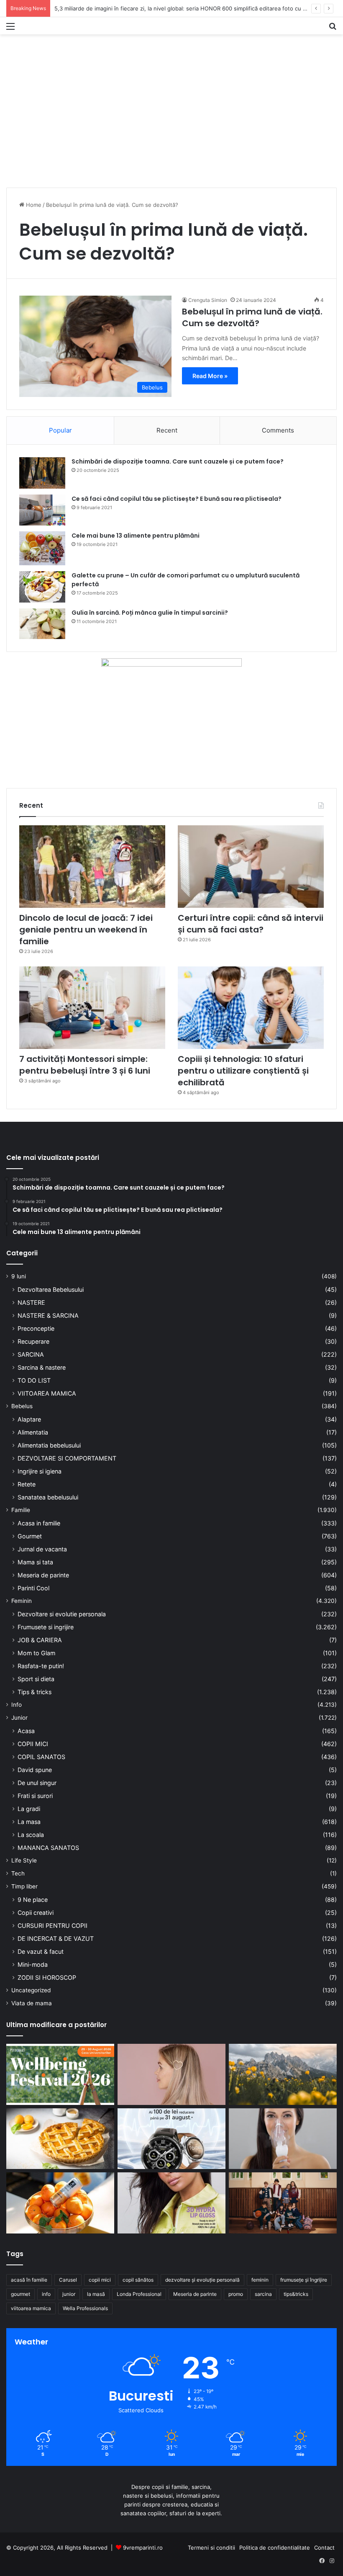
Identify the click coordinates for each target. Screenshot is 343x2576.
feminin (260, 2280)
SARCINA (31, 1354)
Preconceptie (36, 1328)
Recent (167, 430)
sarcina (263, 2294)
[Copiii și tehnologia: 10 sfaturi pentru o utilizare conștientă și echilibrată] (251, 1008)
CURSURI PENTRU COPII (52, 1926)
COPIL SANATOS (41, 1757)
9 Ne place (33, 1900)
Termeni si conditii (211, 2548)
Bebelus (22, 1406)
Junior (19, 1718)
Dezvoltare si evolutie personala (62, 1614)
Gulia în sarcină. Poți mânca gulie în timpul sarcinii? (150, 613)
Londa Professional (139, 2294)
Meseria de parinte (43, 1575)
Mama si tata (35, 1562)
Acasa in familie (39, 1523)
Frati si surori (35, 1796)
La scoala (31, 1835)
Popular (60, 430)
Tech (18, 1873)
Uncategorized (31, 1990)
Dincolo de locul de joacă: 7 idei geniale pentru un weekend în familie (86, 930)
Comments (278, 430)
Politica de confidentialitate (275, 2548)
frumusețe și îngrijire (304, 2280)
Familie (21, 1510)
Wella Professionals (85, 2308)
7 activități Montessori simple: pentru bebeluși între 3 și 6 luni (85, 1065)
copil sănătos (138, 2280)
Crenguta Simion (208, 300)
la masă (96, 2294)
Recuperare (33, 1341)
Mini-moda (33, 1964)
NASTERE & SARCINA (48, 1315)
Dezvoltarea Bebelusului (51, 1289)
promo (236, 2294)
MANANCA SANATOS (48, 1848)
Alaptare (29, 1419)
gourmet (20, 2294)
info (46, 2294)
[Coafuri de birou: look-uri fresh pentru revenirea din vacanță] (171, 2074)
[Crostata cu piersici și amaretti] (60, 2139)
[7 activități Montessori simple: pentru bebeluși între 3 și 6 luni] (92, 1008)
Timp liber (24, 1886)
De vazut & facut (41, 1951)
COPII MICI (33, 1744)
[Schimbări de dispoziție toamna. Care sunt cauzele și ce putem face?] (42, 473)
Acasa (26, 1731)
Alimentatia (33, 1432)
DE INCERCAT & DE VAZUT (56, 1938)
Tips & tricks (35, 1692)
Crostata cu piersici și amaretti (94, 8)
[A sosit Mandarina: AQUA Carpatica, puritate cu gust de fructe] (60, 2203)
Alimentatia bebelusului (49, 1445)
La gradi (29, 1809)
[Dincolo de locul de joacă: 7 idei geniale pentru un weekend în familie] (92, 867)
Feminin (22, 1601)
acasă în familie (29, 2280)
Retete (27, 1484)
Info (17, 1705)
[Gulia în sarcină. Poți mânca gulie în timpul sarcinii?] (42, 624)
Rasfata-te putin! (41, 1666)
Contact (324, 2548)
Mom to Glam (36, 1653)
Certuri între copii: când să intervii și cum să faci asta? (251, 924)
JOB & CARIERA (40, 1640)
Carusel (68, 2280)
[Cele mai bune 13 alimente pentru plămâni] (42, 548)
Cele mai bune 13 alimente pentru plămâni (136, 536)
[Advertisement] (171, 123)
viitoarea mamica (31, 2308)
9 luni (19, 1276)
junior (69, 2294)
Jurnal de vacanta (42, 1549)
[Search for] (333, 29)
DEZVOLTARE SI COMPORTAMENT (67, 1458)
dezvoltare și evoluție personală (202, 2280)
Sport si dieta (36, 1679)
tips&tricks (296, 2294)
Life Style (24, 1860)
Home (33, 205)
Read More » (210, 376)
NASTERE (31, 1302)
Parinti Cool (33, 1588)
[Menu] (10, 29)
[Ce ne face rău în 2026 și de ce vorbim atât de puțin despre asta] (60, 2074)
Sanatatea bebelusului (48, 1497)
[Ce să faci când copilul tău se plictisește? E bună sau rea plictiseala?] (42, 510)
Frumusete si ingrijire (46, 1627)
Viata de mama (32, 2003)
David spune (35, 1770)
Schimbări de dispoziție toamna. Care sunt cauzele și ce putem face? (178, 461)
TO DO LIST (34, 1380)
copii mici (100, 2280)
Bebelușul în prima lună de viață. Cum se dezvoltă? (252, 317)
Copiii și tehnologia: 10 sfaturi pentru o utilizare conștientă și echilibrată (243, 1071)
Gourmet (30, 1536)
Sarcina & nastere (42, 1367)
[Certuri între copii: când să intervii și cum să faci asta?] (251, 867)
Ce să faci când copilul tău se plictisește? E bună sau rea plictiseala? (177, 499)
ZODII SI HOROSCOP (47, 1977)
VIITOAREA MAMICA (47, 1393)
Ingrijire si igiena (40, 1471)
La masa (29, 1822)
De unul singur (37, 1783)
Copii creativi (36, 1913)
